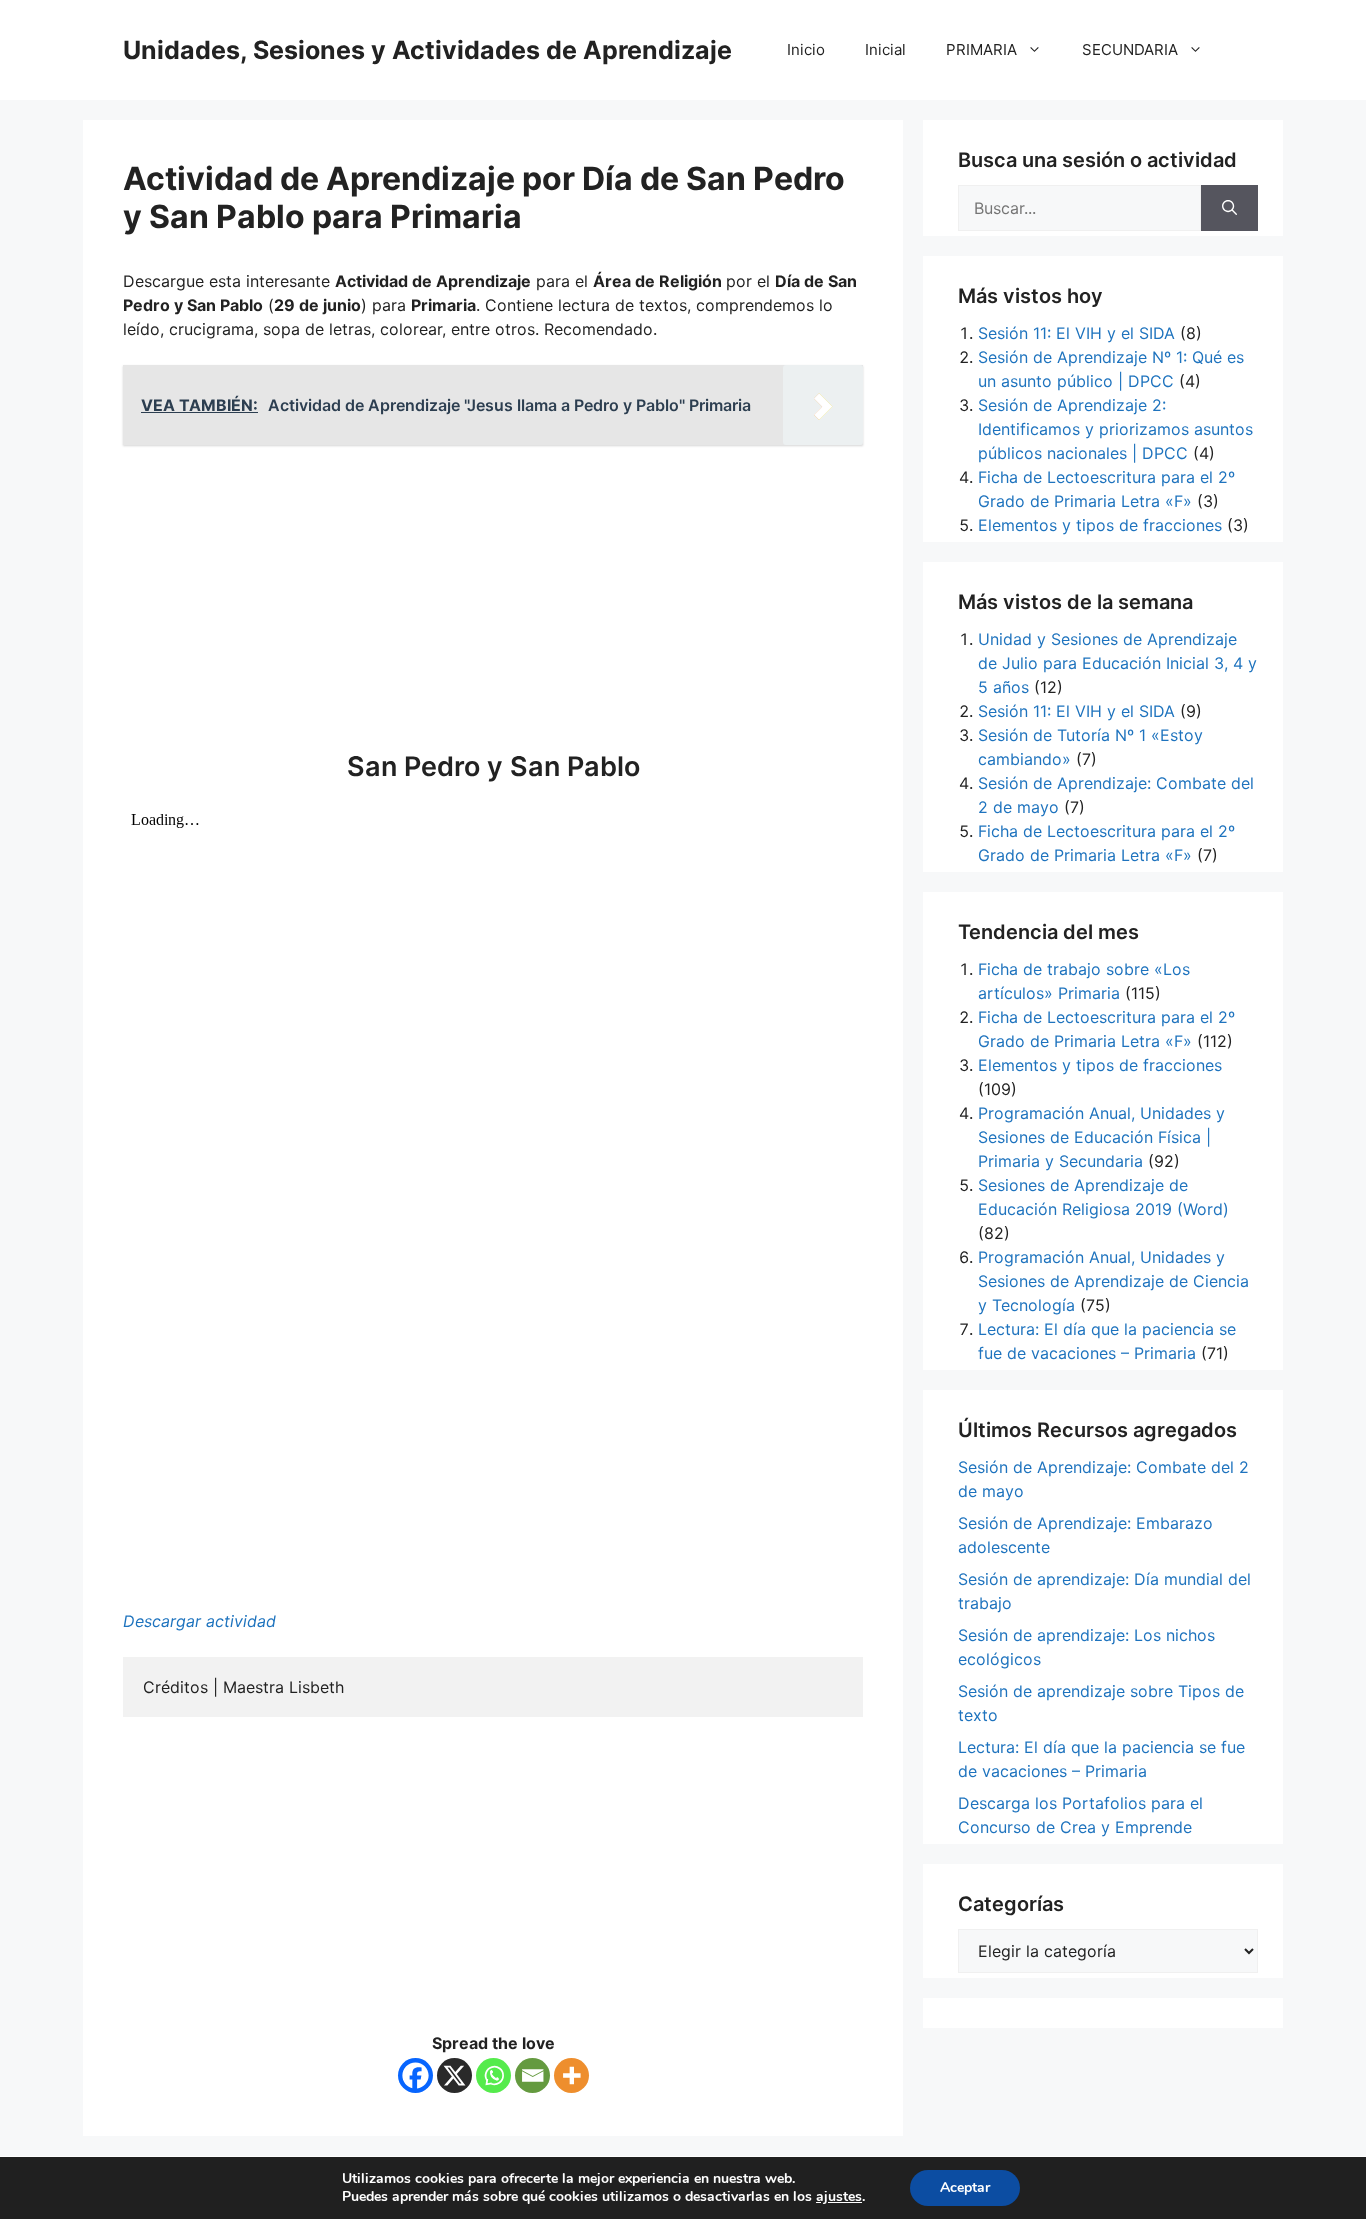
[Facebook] (415, 2075)
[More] (571, 2075)
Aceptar (965, 2187)
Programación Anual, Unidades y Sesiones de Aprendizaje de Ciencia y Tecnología (1113, 1281)
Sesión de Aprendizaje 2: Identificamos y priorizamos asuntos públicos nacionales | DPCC (1115, 429)
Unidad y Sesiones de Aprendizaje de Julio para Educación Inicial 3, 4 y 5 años (1117, 663)
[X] (454, 2075)
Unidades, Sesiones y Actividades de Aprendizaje (427, 50)
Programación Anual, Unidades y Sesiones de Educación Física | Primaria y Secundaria (1101, 1137)
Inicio (806, 49)
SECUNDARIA (1130, 49)
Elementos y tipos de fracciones (1100, 525)
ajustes (839, 2197)
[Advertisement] (493, 601)
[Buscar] (1229, 208)
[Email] (532, 2075)
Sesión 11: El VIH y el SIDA (1076, 333)
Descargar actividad (199, 1621)
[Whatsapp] (493, 2075)
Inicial (885, 49)
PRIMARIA (981, 49)
